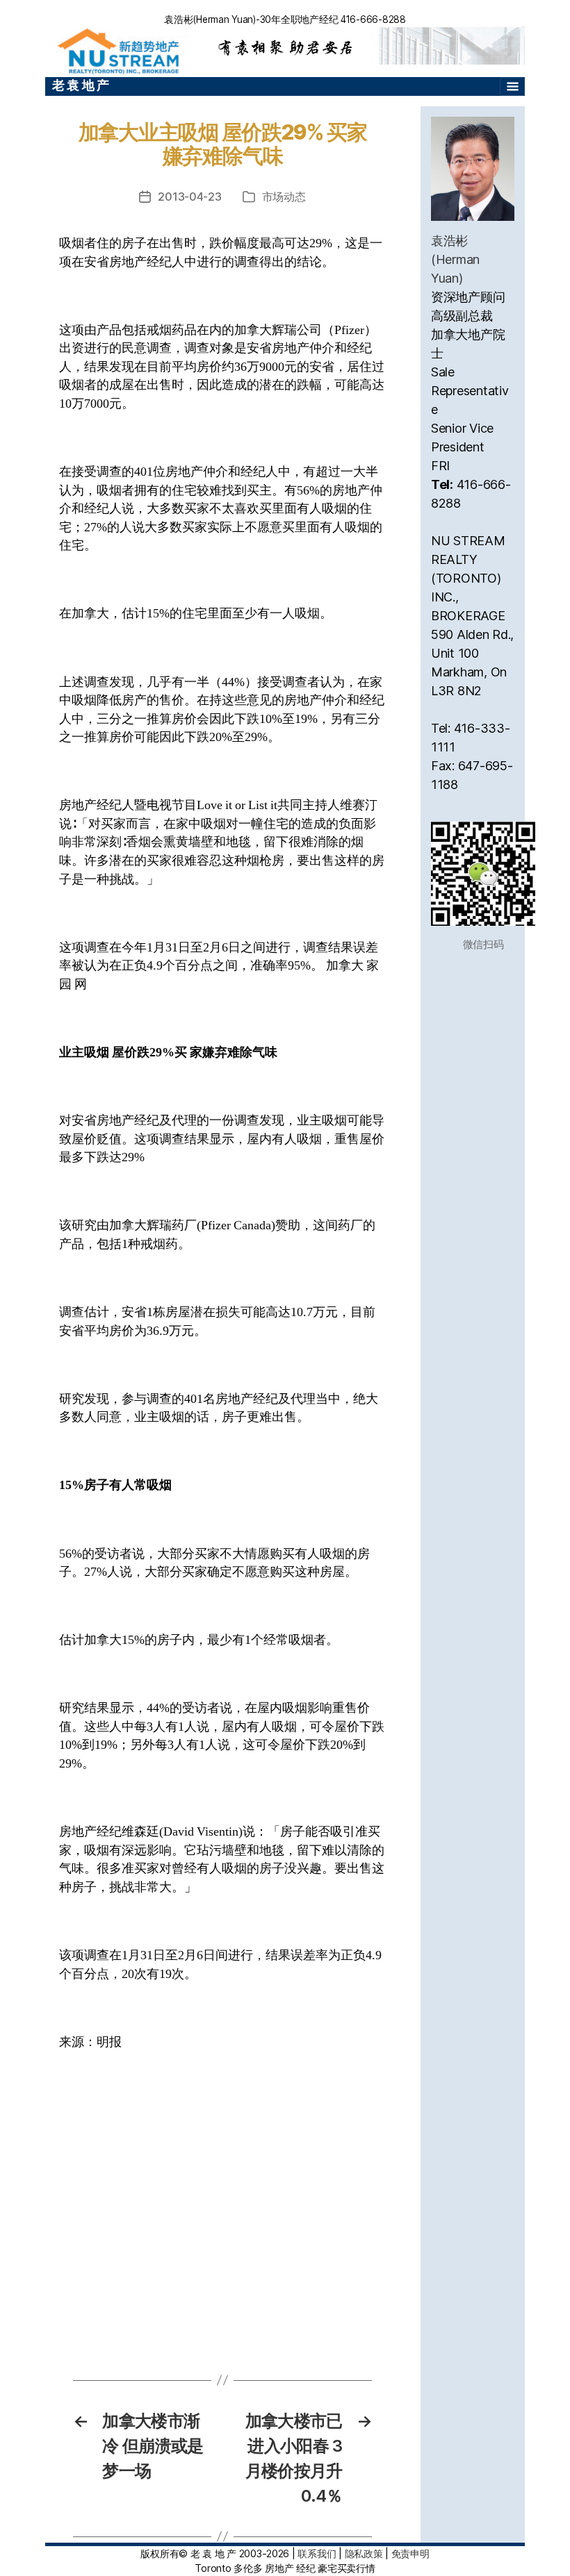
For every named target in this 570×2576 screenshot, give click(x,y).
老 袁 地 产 (81, 85)
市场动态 (284, 197)
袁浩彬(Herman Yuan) (455, 259)
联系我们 (317, 2553)
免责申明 (410, 2553)
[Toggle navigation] (512, 87)
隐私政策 (364, 2553)
